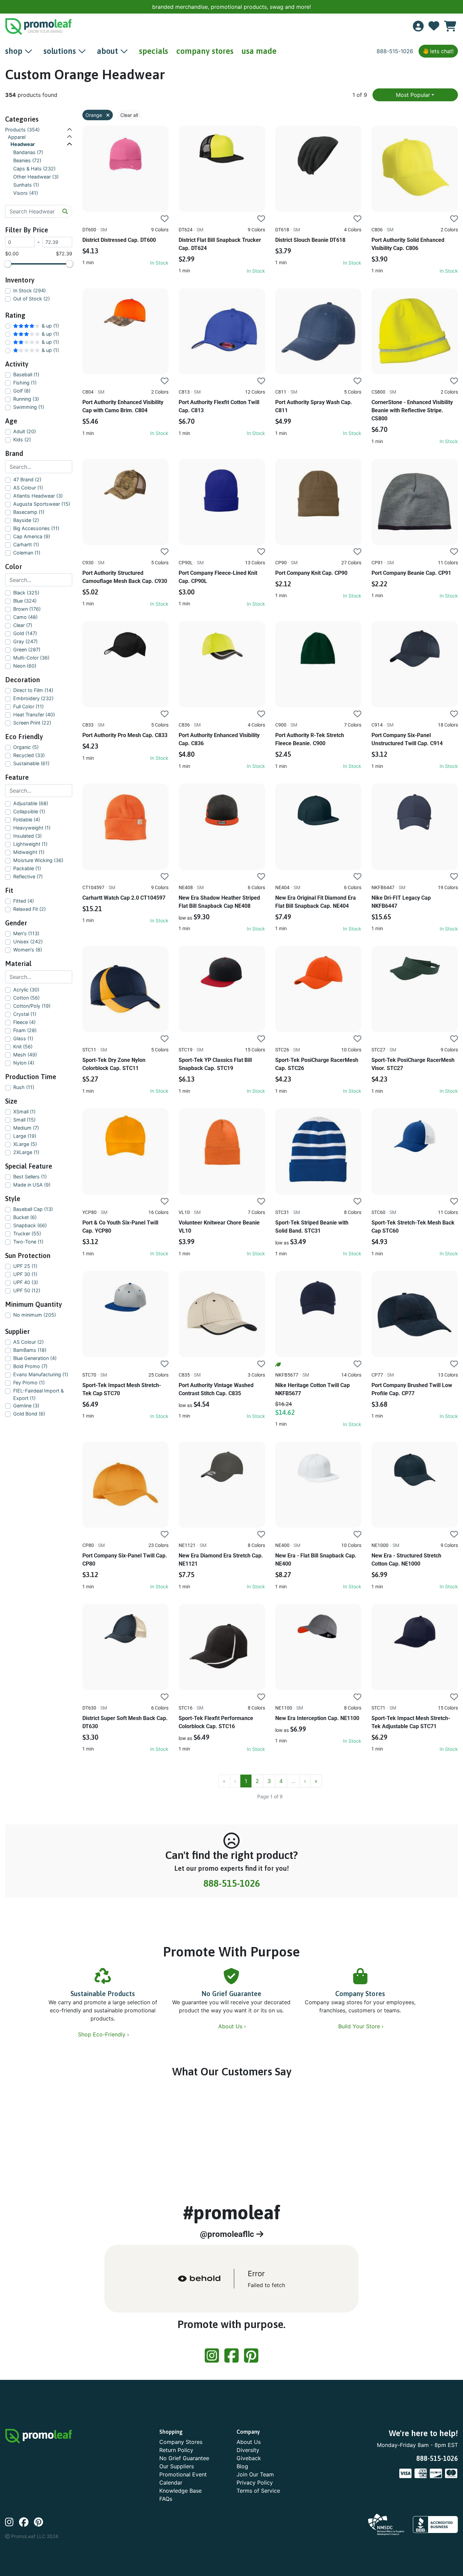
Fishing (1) (25, 383)
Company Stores (360, 1994)
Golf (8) (22, 391)
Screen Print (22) (32, 723)
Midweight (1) (29, 852)
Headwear (23, 144)
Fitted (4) (24, 901)
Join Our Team (255, 2474)
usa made (259, 51)
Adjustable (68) (31, 803)
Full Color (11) (28, 706)
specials (154, 51)
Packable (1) (27, 868)
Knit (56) (23, 1046)
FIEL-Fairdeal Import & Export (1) (38, 1394)
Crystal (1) (25, 1014)
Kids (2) (22, 439)
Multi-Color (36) (31, 658)
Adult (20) (25, 431)
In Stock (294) (29, 290)
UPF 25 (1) (25, 1266)
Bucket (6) (25, 1217)
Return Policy (176, 2450)
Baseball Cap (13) (33, 1209)
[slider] (8, 264)
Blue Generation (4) (35, 1358)
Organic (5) (26, 747)
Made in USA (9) (32, 1185)
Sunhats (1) (26, 185)
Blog (242, 2466)
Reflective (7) (28, 876)
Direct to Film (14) (33, 690)
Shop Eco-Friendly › (104, 2034)
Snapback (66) (30, 1225)
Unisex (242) (28, 941)
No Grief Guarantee (231, 1994)
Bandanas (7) (28, 152)
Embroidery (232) (33, 698)
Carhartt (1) (26, 544)
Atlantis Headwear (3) (38, 496)
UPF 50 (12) (27, 1290)
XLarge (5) (25, 1144)
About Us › (233, 2026)
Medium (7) (26, 1128)
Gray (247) (25, 641)
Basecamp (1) (29, 512)
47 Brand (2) (27, 479)
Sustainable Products (103, 1994)
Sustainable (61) (31, 763)
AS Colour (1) (28, 488)
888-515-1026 (395, 51)
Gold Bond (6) (29, 1414)
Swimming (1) (29, 407)
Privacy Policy (255, 2483)
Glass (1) (23, 1038)
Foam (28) (25, 1030)
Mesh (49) (25, 1055)
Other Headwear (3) (36, 177)
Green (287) (27, 650)
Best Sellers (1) (30, 1177)
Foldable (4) (27, 820)
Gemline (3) (26, 1406)
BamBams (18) (30, 1350)
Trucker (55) (27, 1233)
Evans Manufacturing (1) (41, 1374)
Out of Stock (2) (32, 299)
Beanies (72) (27, 160)
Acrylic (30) (26, 990)
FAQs (166, 2499)
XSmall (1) (24, 1112)
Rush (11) (24, 1087)
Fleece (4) (24, 1022)
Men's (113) (26, 933)
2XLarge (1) (26, 1152)
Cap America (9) (32, 536)
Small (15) (24, 1120)
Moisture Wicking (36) (38, 860)
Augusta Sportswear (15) (42, 504)
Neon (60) (25, 666)
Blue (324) (25, 601)
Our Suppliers (177, 2466)
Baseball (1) (26, 374)
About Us (249, 2442)
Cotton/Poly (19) (32, 1006)
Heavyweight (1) (32, 828)
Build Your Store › (362, 2026)
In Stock (159, 263)
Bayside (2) (26, 520)
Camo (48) (25, 617)
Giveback (249, 2458)
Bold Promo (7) (30, 1366)
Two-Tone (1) (28, 1242)
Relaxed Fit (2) (29, 909)
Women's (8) (28, 950)
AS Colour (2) (28, 1342)
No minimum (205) (35, 1315)
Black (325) (26, 593)
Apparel (17, 137)
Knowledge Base (180, 2491)
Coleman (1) (27, 553)
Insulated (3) (27, 836)
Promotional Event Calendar (183, 2478)
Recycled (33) (29, 755)
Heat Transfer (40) (34, 715)
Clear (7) (23, 625)
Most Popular (413, 95)
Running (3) (26, 399)
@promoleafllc (228, 2234)
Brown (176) (27, 609)
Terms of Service (258, 2491)
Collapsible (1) (29, 811)
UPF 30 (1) (25, 1274)
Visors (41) (26, 193)
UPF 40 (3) (26, 1282)
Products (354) (22, 130)
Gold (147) (25, 633)
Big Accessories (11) (36, 528)
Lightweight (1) (30, 844)
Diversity (248, 2450)
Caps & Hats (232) (34, 169)
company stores (205, 51)
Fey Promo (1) (29, 1383)
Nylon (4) (24, 1063)
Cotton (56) (26, 998)
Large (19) (25, 1136)
